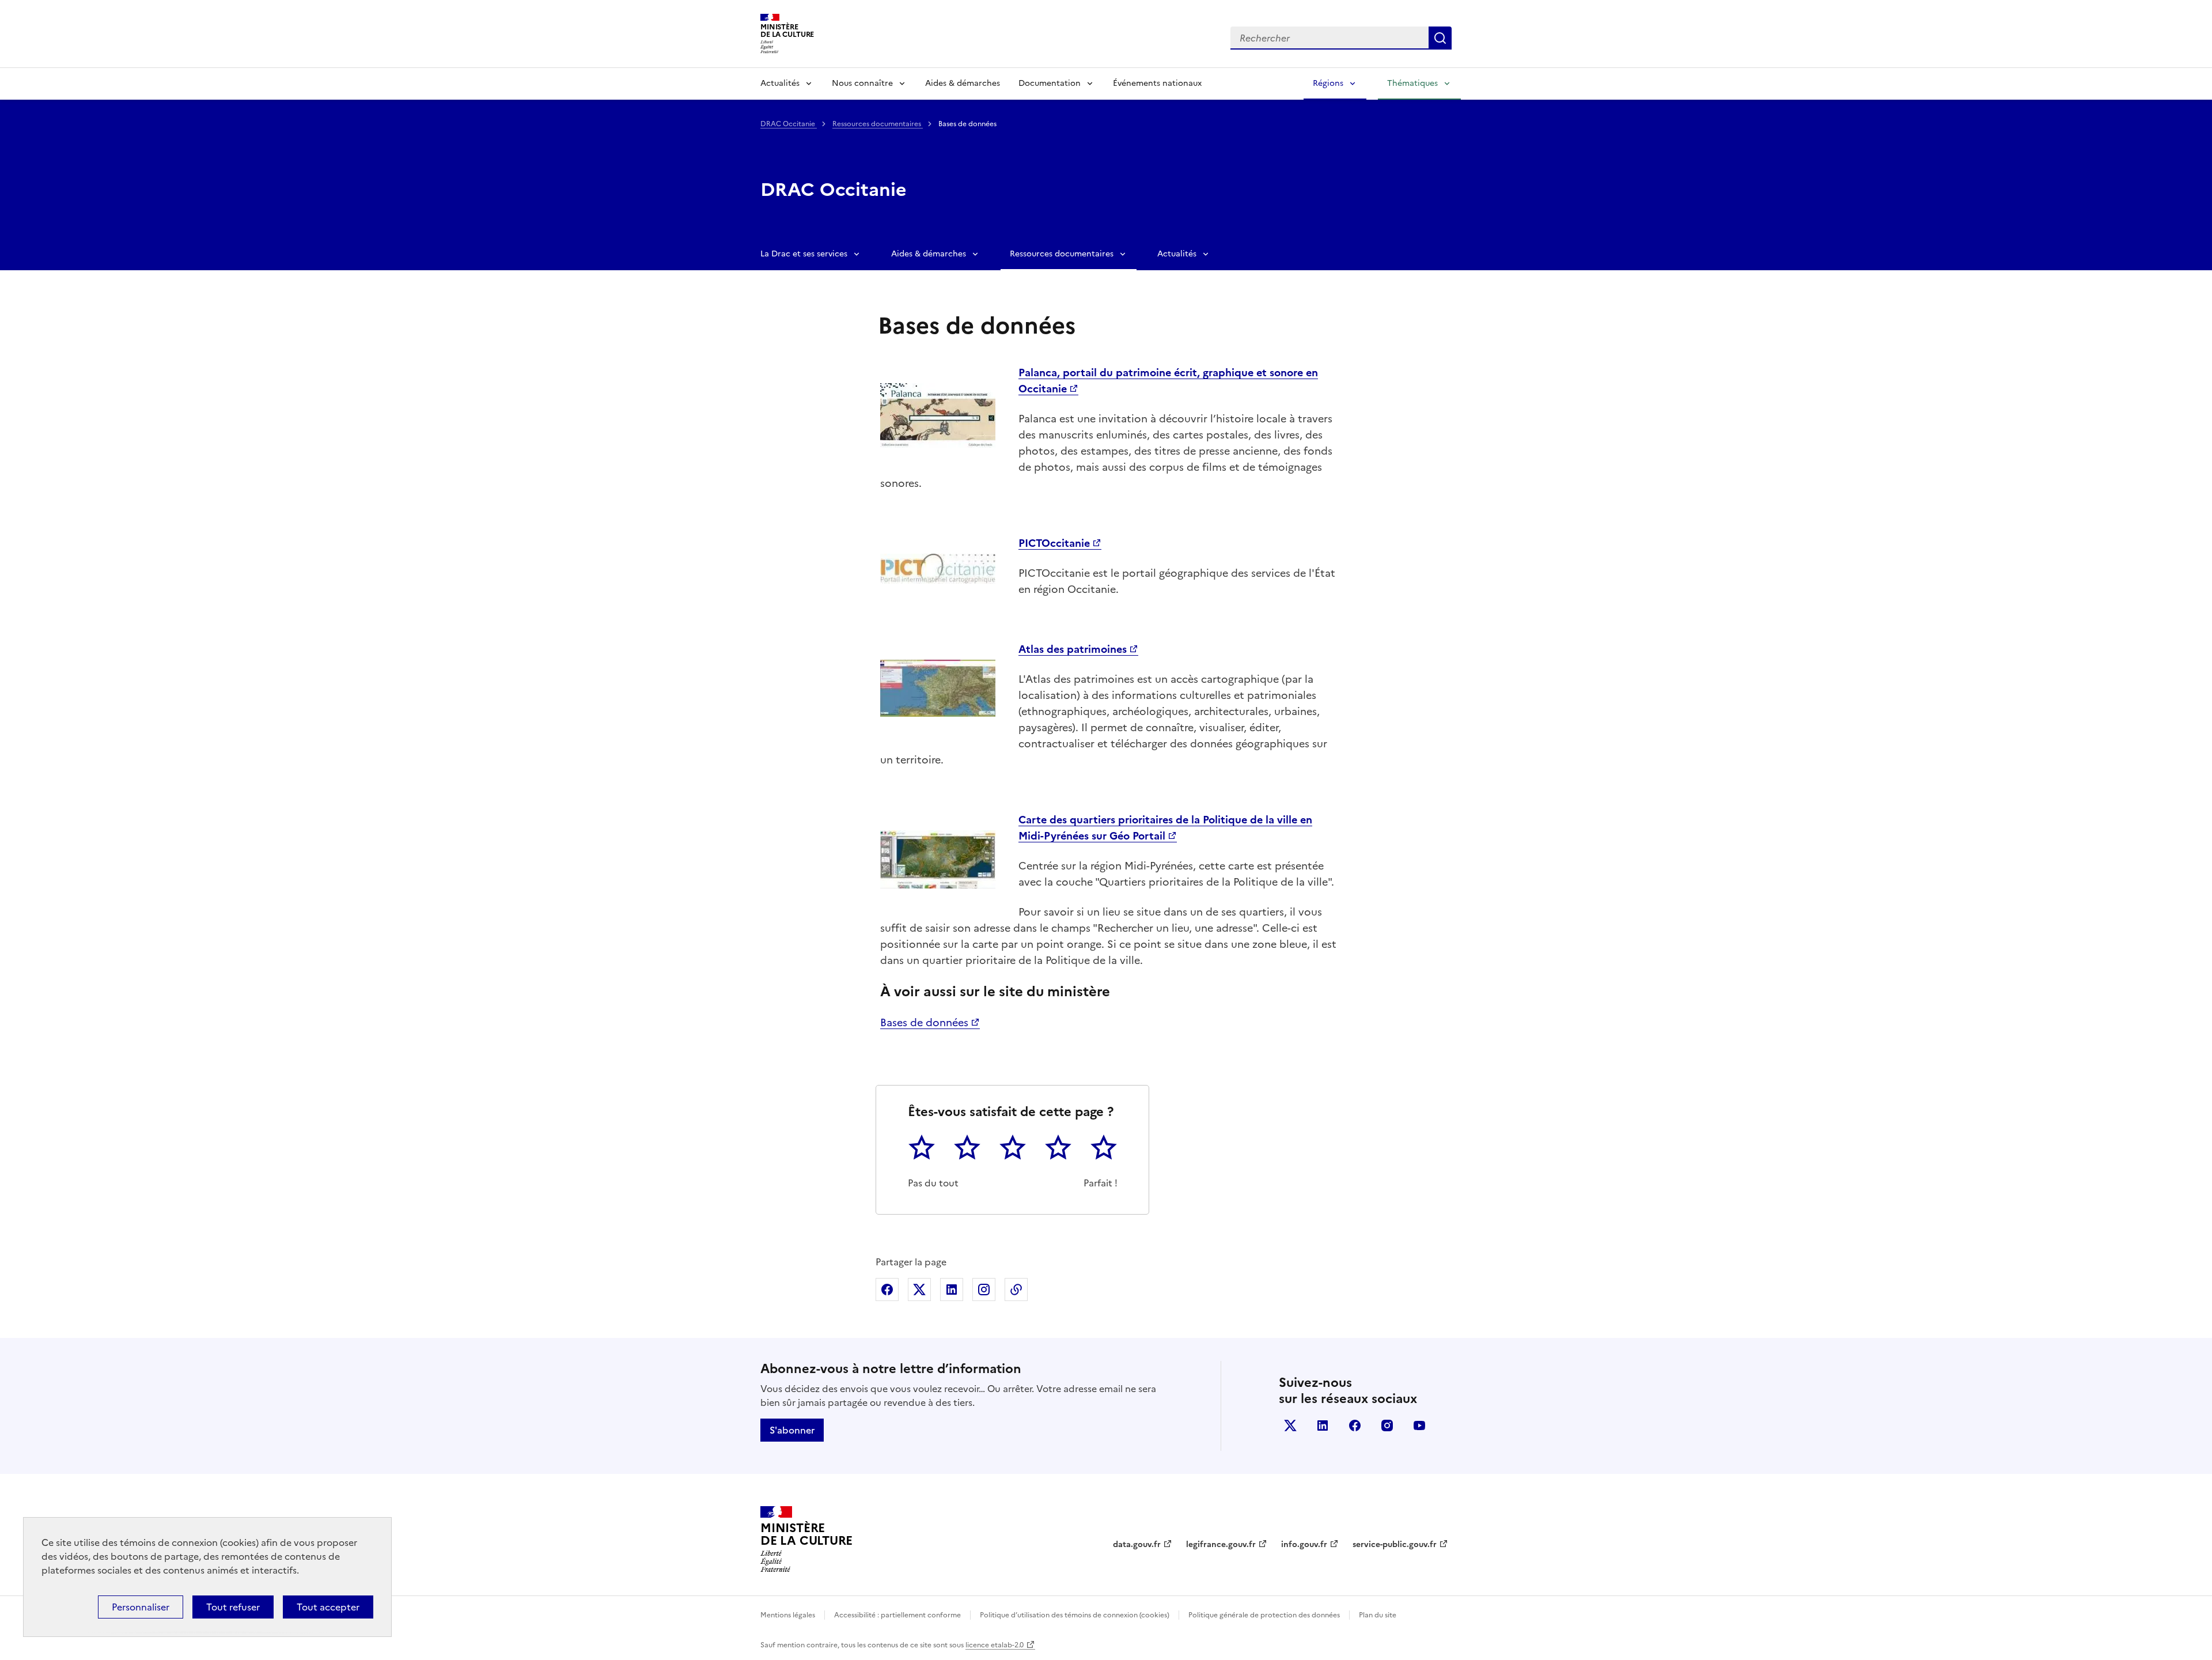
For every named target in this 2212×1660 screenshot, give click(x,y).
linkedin (1323, 1425)
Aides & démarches (963, 83)
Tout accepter (328, 1607)
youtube (1419, 1425)
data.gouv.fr (1137, 1544)
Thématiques (1412, 83)
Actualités (780, 83)
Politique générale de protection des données (1264, 1615)
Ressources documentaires (878, 124)
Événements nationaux (1157, 83)
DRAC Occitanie (789, 124)
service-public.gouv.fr (1395, 1544)
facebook (1355, 1425)
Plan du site (1378, 1615)
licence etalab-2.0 (995, 1645)
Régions (1328, 83)
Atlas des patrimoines (1073, 649)
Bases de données (924, 1022)
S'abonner (792, 1430)
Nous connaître (862, 83)
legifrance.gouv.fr (1221, 1544)
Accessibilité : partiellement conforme (897, 1615)
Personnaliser (141, 1607)
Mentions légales (788, 1615)
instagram (1387, 1425)
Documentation (1050, 83)
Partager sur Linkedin (952, 1290)
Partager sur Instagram (984, 1290)
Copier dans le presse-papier (1016, 1290)
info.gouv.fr (1304, 1544)
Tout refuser (233, 1607)
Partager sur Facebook (887, 1290)
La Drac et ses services (804, 254)
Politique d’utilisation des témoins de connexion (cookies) (1075, 1615)
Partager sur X (919, 1290)
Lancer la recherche (1440, 38)
